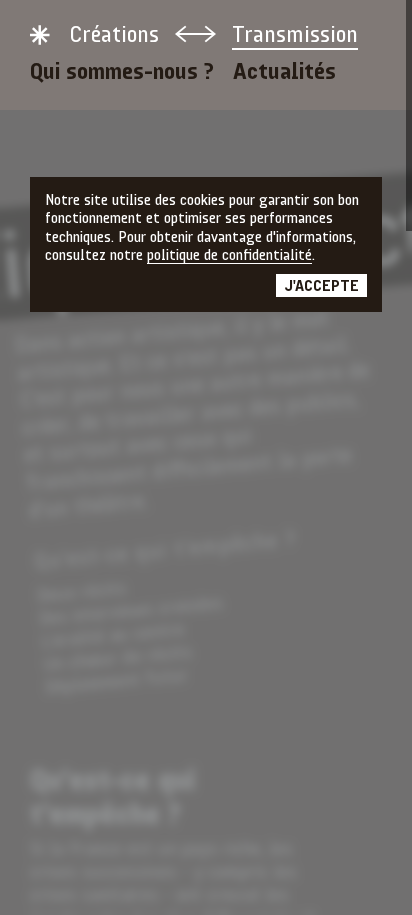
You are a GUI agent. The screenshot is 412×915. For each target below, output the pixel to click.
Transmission (295, 36)
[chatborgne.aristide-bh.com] (40, 35)
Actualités (284, 73)
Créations (114, 36)
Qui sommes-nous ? (122, 73)
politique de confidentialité (229, 256)
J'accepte (321, 287)
